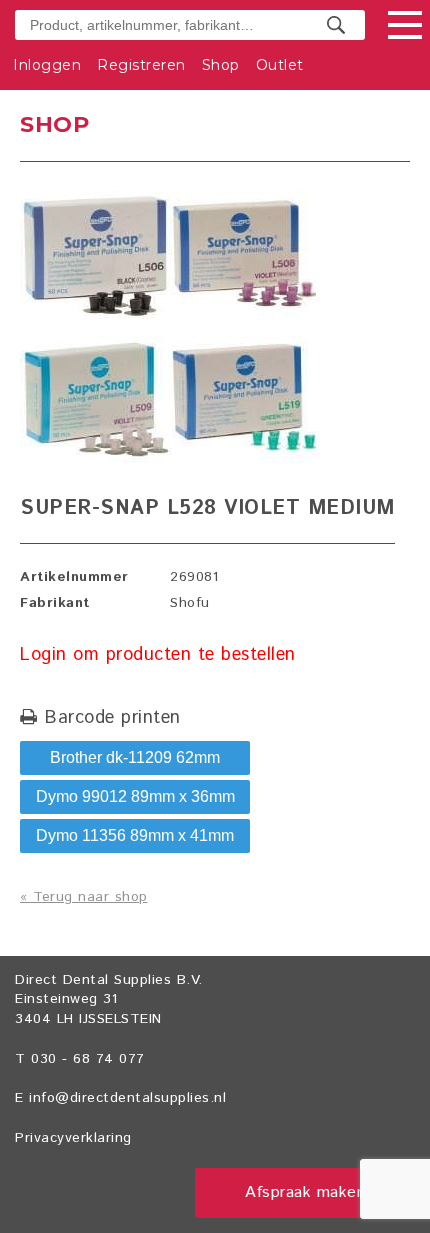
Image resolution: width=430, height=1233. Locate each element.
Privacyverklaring (73, 1138)
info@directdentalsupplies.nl (127, 1098)
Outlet (280, 65)
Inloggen (47, 65)
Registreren (141, 65)
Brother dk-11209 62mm (135, 757)
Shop (221, 65)
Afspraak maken (305, 1192)
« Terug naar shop (84, 897)
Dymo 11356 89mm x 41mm (135, 835)
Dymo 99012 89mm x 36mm (135, 796)
